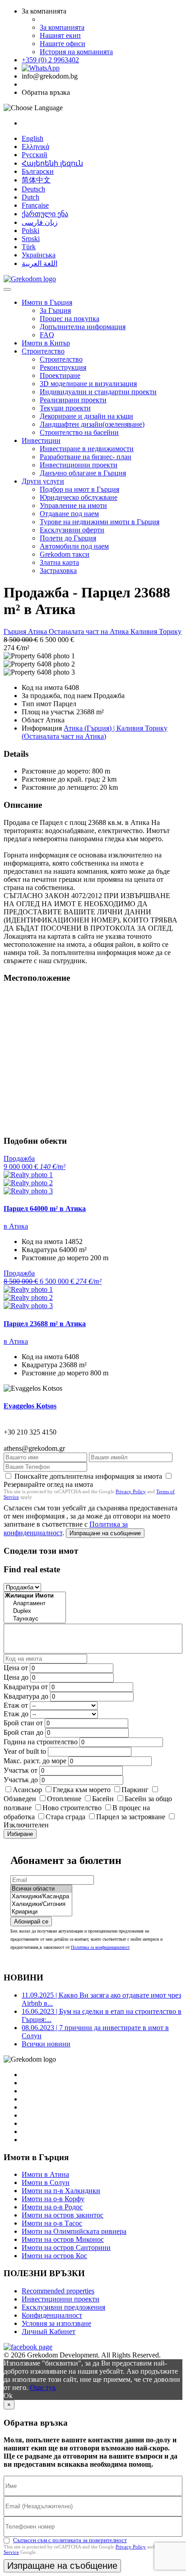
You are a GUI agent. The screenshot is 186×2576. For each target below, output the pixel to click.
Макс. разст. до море (35, 1761)
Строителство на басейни (79, 432)
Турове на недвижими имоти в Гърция (100, 522)
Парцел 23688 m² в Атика (45, 1324)
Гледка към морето (82, 1790)
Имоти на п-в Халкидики (61, 2191)
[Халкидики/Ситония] (41, 1904)
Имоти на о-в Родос (52, 2207)
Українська (39, 255)
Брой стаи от (23, 1723)
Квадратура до (26, 1696)
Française (35, 205)
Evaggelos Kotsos (30, 1406)
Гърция (16, 631)
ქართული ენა (45, 214)
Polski (30, 231)
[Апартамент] (35, 1604)
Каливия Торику (156, 631)
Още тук (43, 2387)
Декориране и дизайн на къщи (86, 416)
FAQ (47, 335)
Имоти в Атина (45, 2174)
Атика (38, 631)
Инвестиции (41, 440)
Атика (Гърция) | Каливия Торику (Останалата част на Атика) (95, 732)
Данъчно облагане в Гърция (83, 473)
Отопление (64, 1799)
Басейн (103, 1799)
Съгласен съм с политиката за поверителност (70, 2540)
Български (38, 171)
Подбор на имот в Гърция (79, 489)
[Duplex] (35, 1611)
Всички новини (46, 2044)
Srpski (31, 239)
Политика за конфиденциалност (100, 1947)
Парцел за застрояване (131, 1817)
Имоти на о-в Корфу (53, 2199)
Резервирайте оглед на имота (48, 1484)
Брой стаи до (23, 1732)
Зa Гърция (55, 310)
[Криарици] (41, 1912)
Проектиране (60, 375)
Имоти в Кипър (46, 343)
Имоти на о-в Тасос (52, 2223)
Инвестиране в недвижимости (87, 449)
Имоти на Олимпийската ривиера (74, 2231)
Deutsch (33, 189)
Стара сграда (65, 1817)
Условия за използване (56, 2323)
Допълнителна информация (83, 327)
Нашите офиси (63, 44)
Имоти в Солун (46, 2182)
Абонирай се (31, 1922)
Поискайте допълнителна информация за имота (88, 1476)
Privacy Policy (131, 1491)
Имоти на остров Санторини (66, 2248)
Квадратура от (26, 1687)
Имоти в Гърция (47, 302)
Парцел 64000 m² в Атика (45, 1209)
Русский (35, 155)
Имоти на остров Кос (54, 2256)
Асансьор (27, 1790)
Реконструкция (63, 367)
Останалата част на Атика (90, 631)
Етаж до (16, 1714)
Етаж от (16, 1705)
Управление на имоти (73, 505)
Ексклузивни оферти (72, 530)
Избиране (20, 1834)
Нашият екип (60, 35)
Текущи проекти (65, 408)
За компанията (62, 27)
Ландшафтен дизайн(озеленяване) (92, 424)
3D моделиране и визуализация (88, 384)
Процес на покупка (70, 319)
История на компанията (76, 52)
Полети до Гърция (68, 538)
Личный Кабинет (49, 2331)
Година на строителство (41, 1742)
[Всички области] (41, 1889)
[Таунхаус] (35, 1619)
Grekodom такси (65, 554)
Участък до (21, 1780)
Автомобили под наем (74, 546)
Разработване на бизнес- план (86, 457)
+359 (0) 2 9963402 (50, 60)
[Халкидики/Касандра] (41, 1897)
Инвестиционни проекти (79, 465)
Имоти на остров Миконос (63, 2239)
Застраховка (58, 571)
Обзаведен (20, 1799)
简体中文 (36, 180)
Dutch (30, 197)
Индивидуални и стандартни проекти (98, 392)
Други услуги (43, 481)
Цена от (17, 1668)
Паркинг (135, 1790)
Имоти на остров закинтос (63, 2215)
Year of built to (25, 1751)
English (33, 138)
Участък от (21, 1770)
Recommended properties (58, 2291)
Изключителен (26, 1825)
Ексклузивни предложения (63, 2307)
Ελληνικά (35, 147)
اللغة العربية (40, 263)
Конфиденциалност (52, 2315)
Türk (29, 247)
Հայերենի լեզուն (52, 163)
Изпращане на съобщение (105, 1533)
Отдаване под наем (69, 514)
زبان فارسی (40, 222)
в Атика (16, 1226)
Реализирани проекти (73, 400)
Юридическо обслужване (79, 497)
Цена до (16, 1677)
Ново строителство (72, 1808)
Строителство (43, 351)
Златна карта (59, 562)
